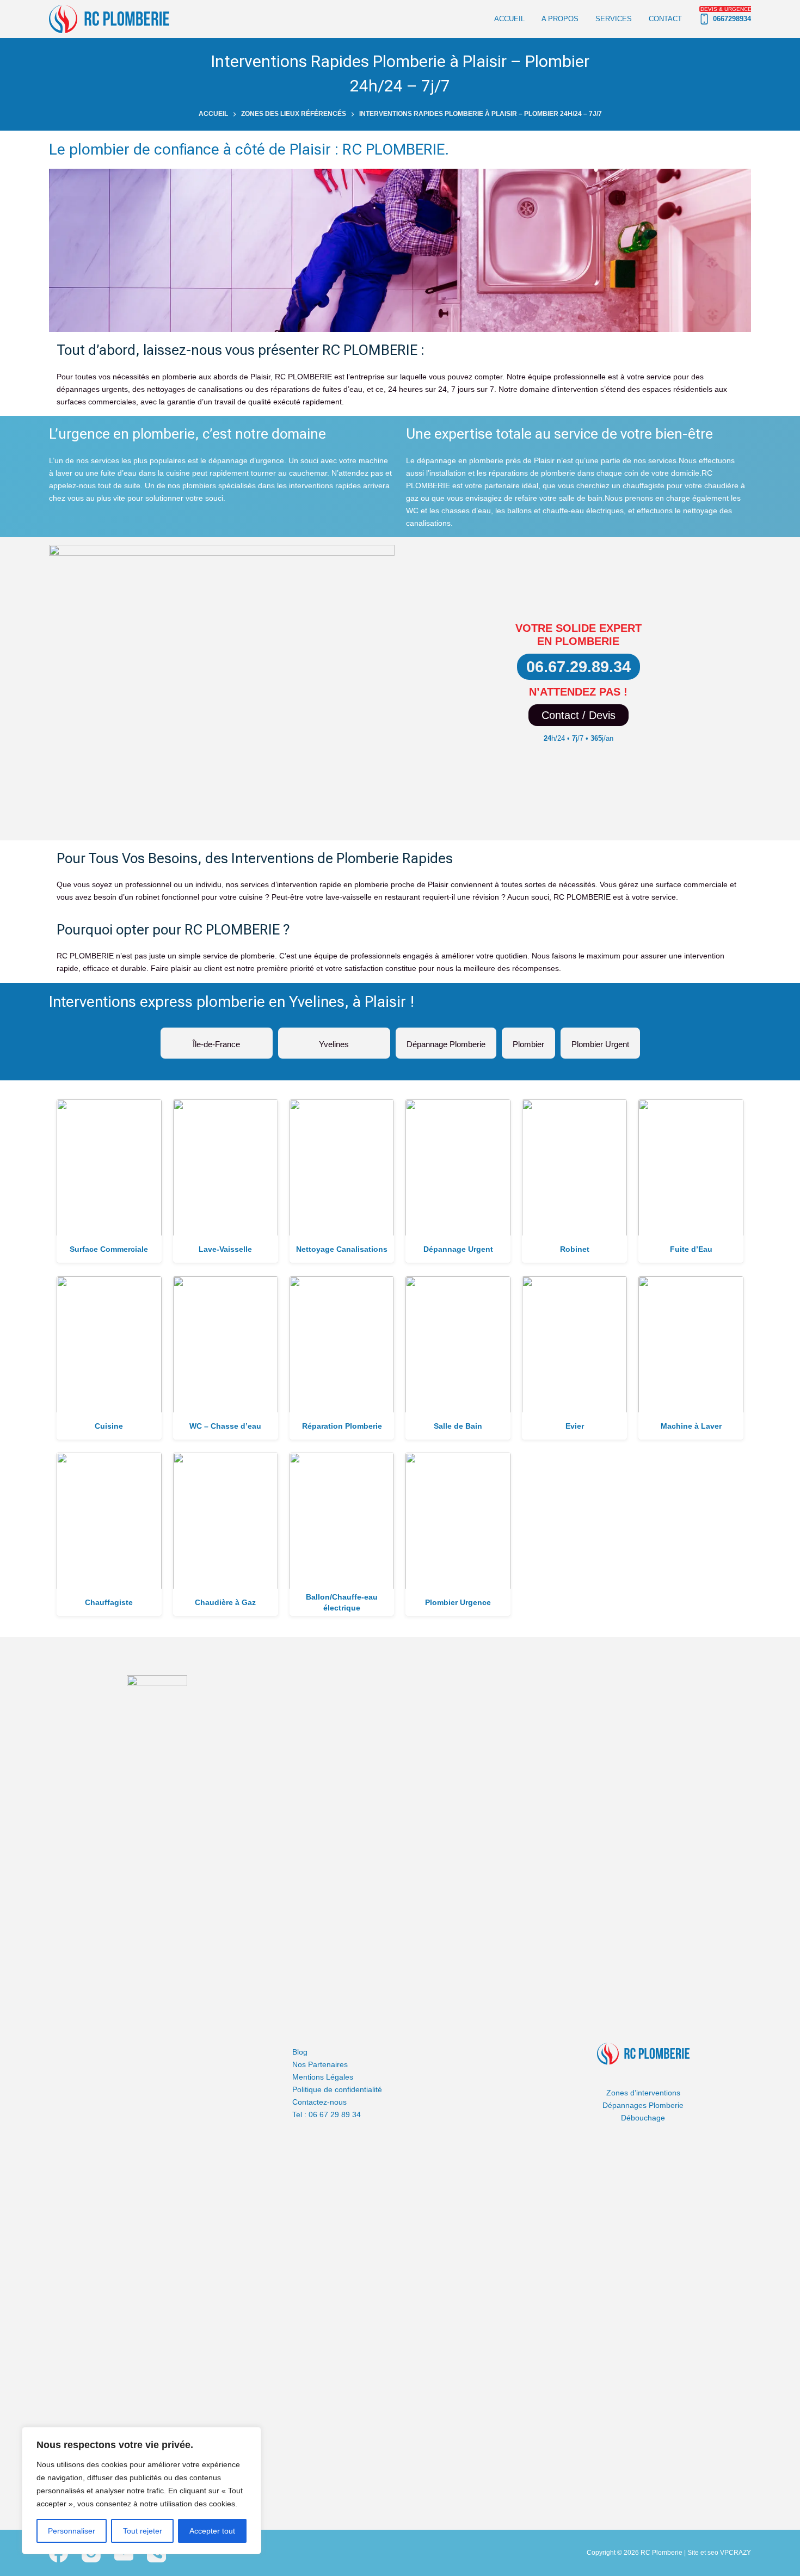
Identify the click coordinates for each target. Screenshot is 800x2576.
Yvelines (334, 1040)
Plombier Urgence (458, 1602)
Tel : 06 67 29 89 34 (327, 2114)
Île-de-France (217, 1040)
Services (614, 19)
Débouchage (643, 2118)
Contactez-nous (319, 2102)
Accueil (509, 19)
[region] (141, 2491)
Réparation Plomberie (342, 1426)
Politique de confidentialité (337, 2089)
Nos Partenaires (320, 2064)
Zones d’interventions (643, 2093)
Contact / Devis (579, 715)
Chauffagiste (109, 1602)
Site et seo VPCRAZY (719, 2553)
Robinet (575, 1249)
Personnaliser (72, 2531)
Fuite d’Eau (691, 1249)
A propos (560, 19)
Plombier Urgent (600, 1040)
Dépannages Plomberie (643, 2105)
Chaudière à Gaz (225, 1602)
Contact (665, 19)
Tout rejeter (143, 2531)
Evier (575, 1426)
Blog (300, 2052)
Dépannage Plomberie (446, 1040)
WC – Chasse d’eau (225, 1426)
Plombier (528, 1040)
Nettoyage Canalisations (342, 1249)
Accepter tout (212, 2531)
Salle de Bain (458, 1426)
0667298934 (726, 14)
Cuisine (109, 1426)
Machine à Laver (691, 1426)
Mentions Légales (323, 2077)
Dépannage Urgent (458, 1249)
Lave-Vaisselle (225, 1249)
